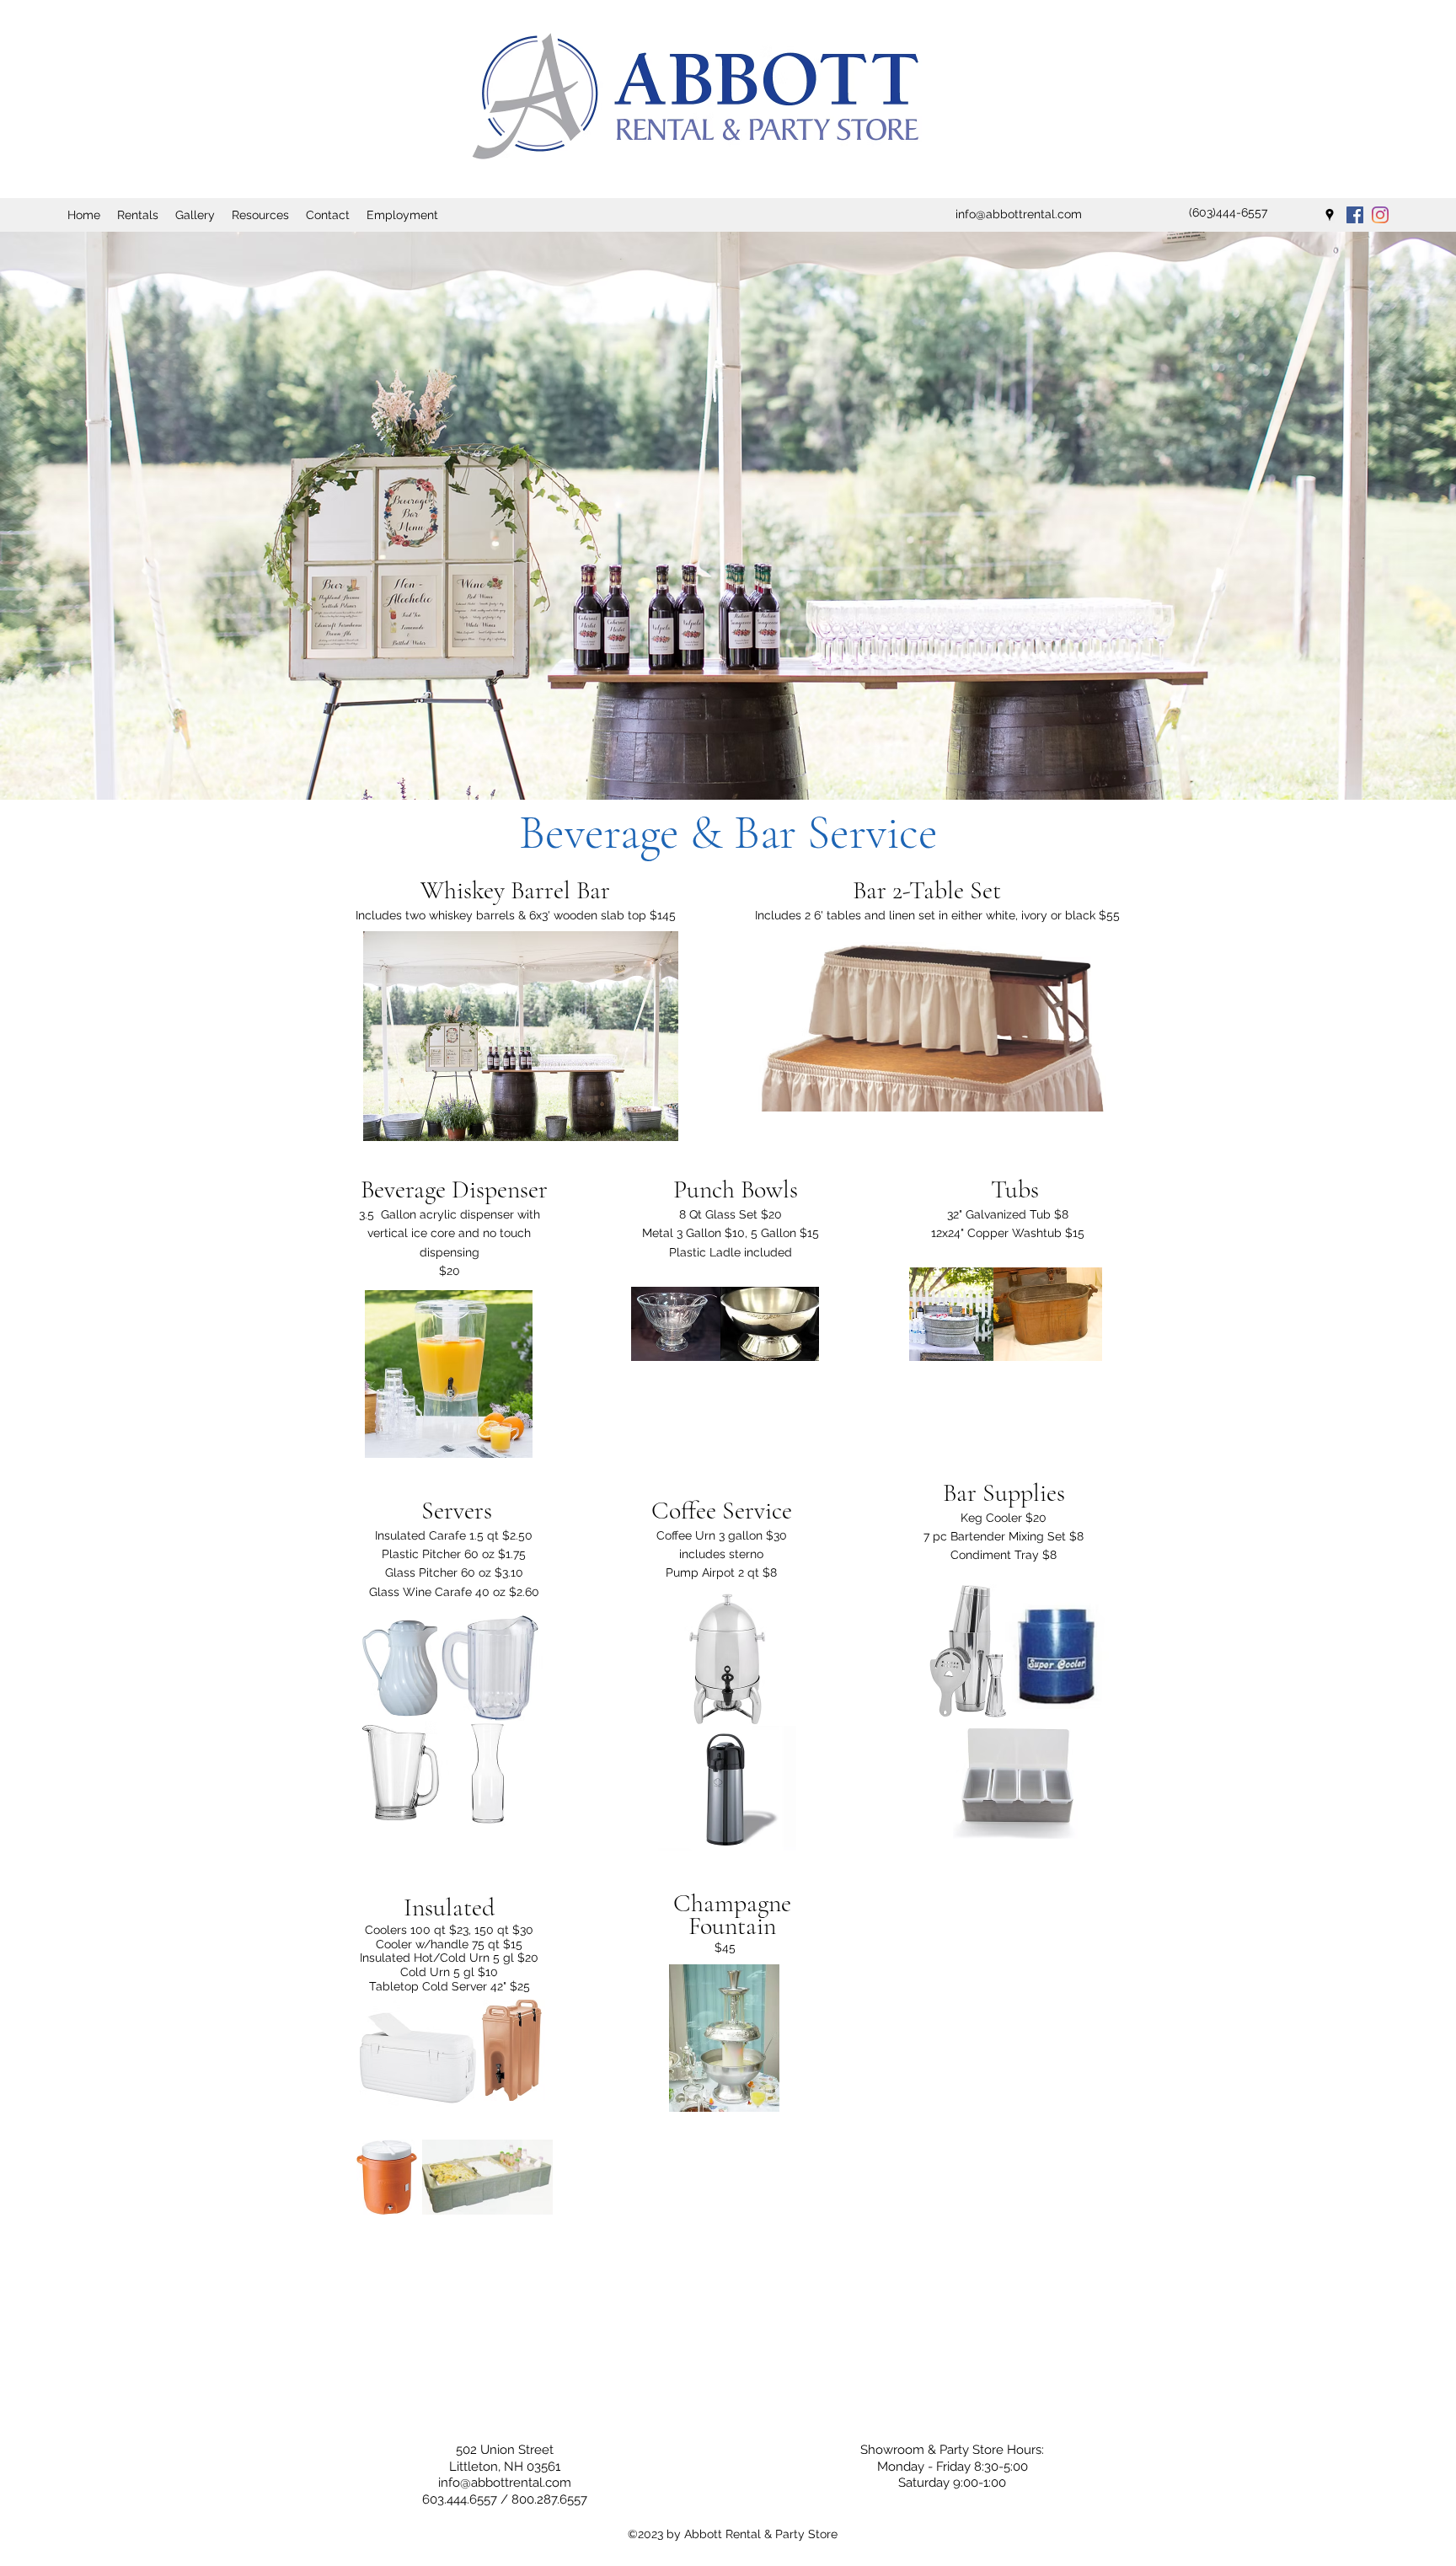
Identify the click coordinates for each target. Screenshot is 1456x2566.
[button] (138, 215)
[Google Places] (1330, 215)
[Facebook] (1355, 215)
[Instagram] (1380, 215)
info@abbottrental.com (505, 2483)
